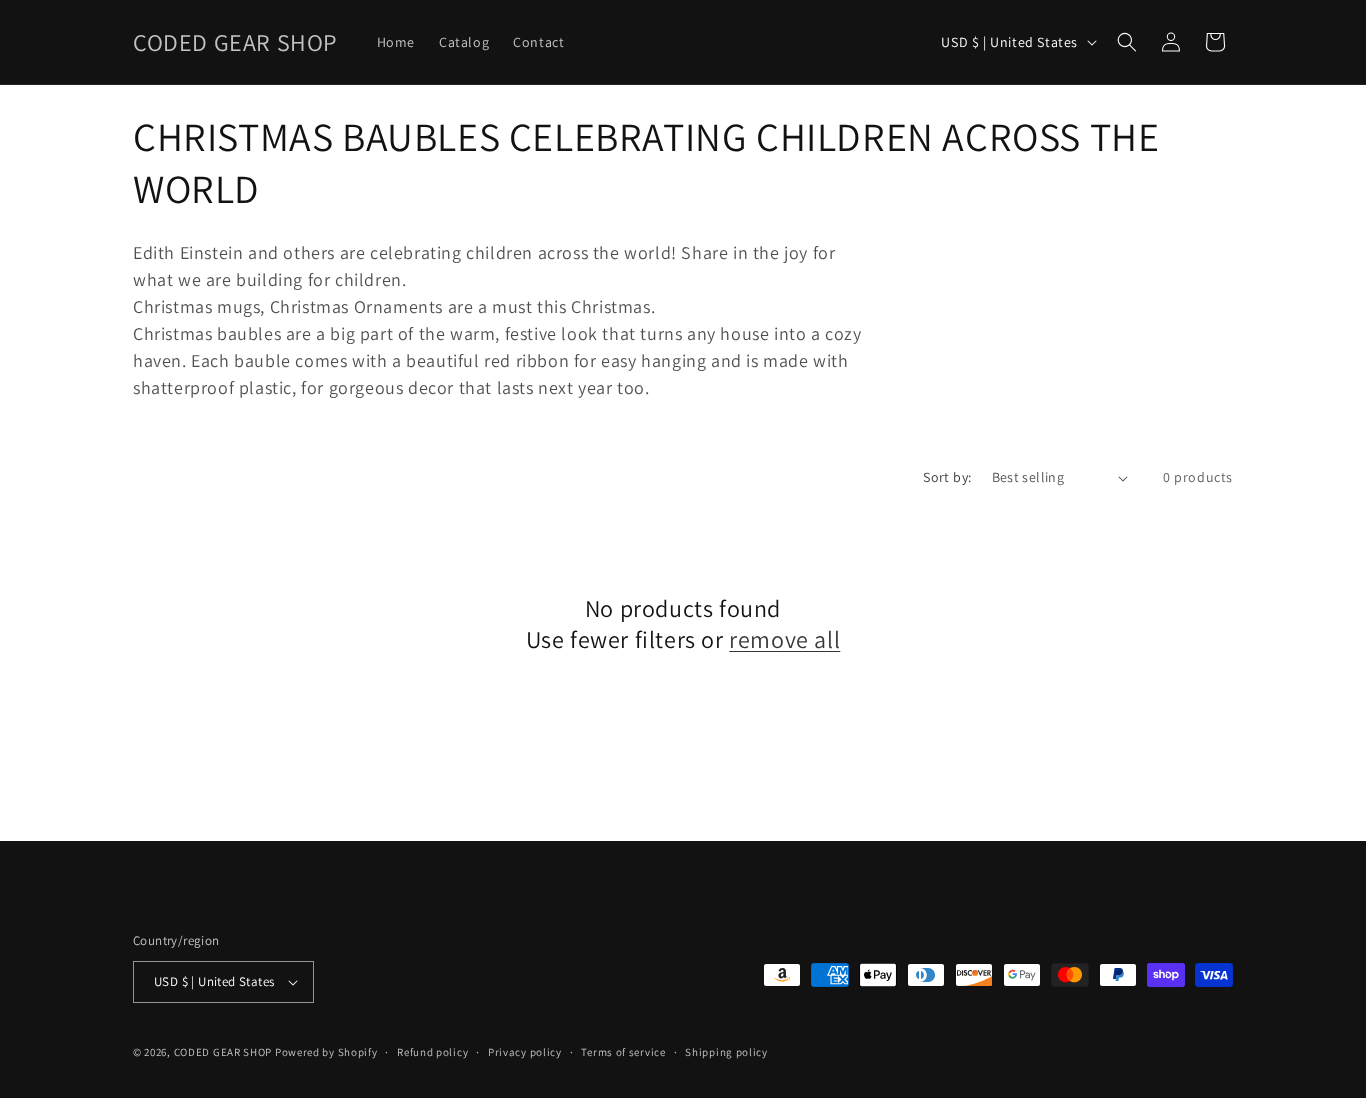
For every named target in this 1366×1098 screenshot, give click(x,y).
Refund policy (432, 1052)
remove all (784, 639)
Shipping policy (726, 1052)
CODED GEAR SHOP (223, 1052)
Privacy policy (525, 1052)
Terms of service (623, 1052)
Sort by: (947, 477)
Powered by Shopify (326, 1052)
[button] (1127, 42)
